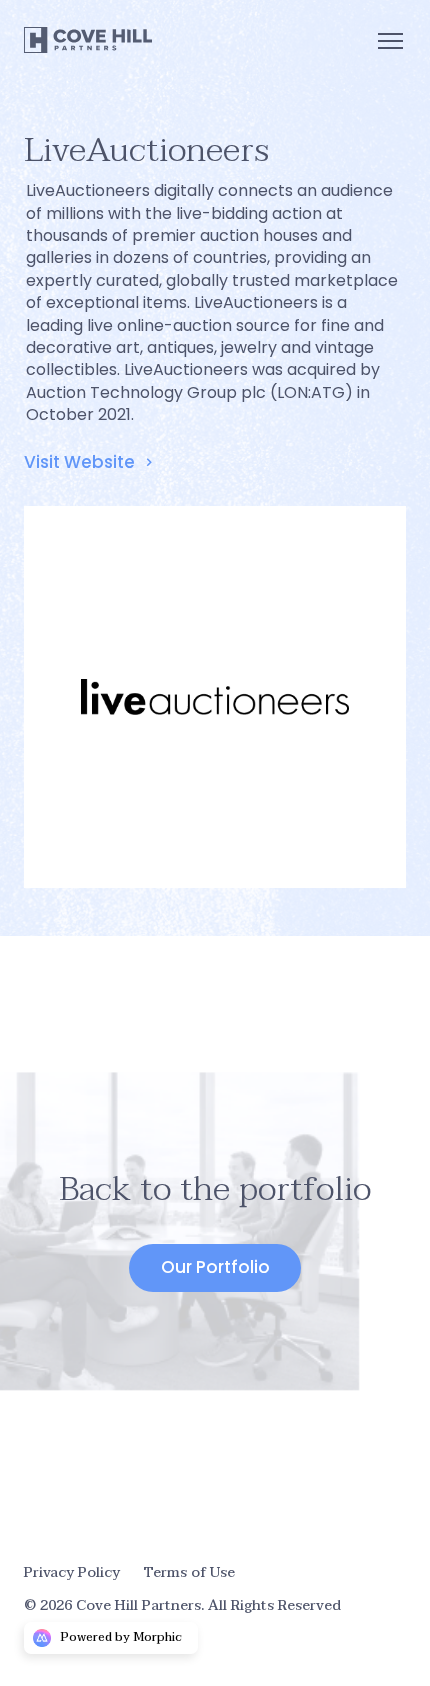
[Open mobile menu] (390, 40)
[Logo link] (88, 40)
